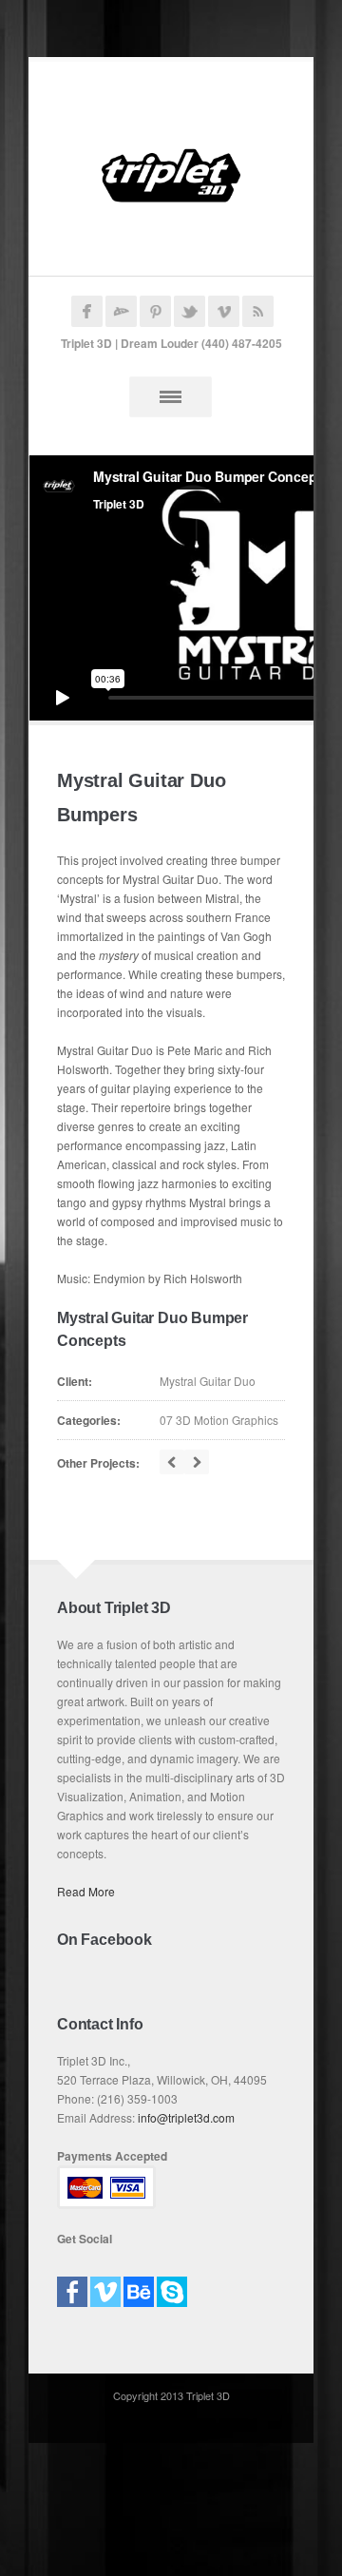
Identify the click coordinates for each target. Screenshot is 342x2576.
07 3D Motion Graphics (219, 1420)
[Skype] (172, 2286)
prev (172, 1462)
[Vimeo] (105, 2286)
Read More (86, 1891)
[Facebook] (72, 2286)
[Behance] (139, 2286)
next (197, 1462)
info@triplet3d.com (186, 2117)
